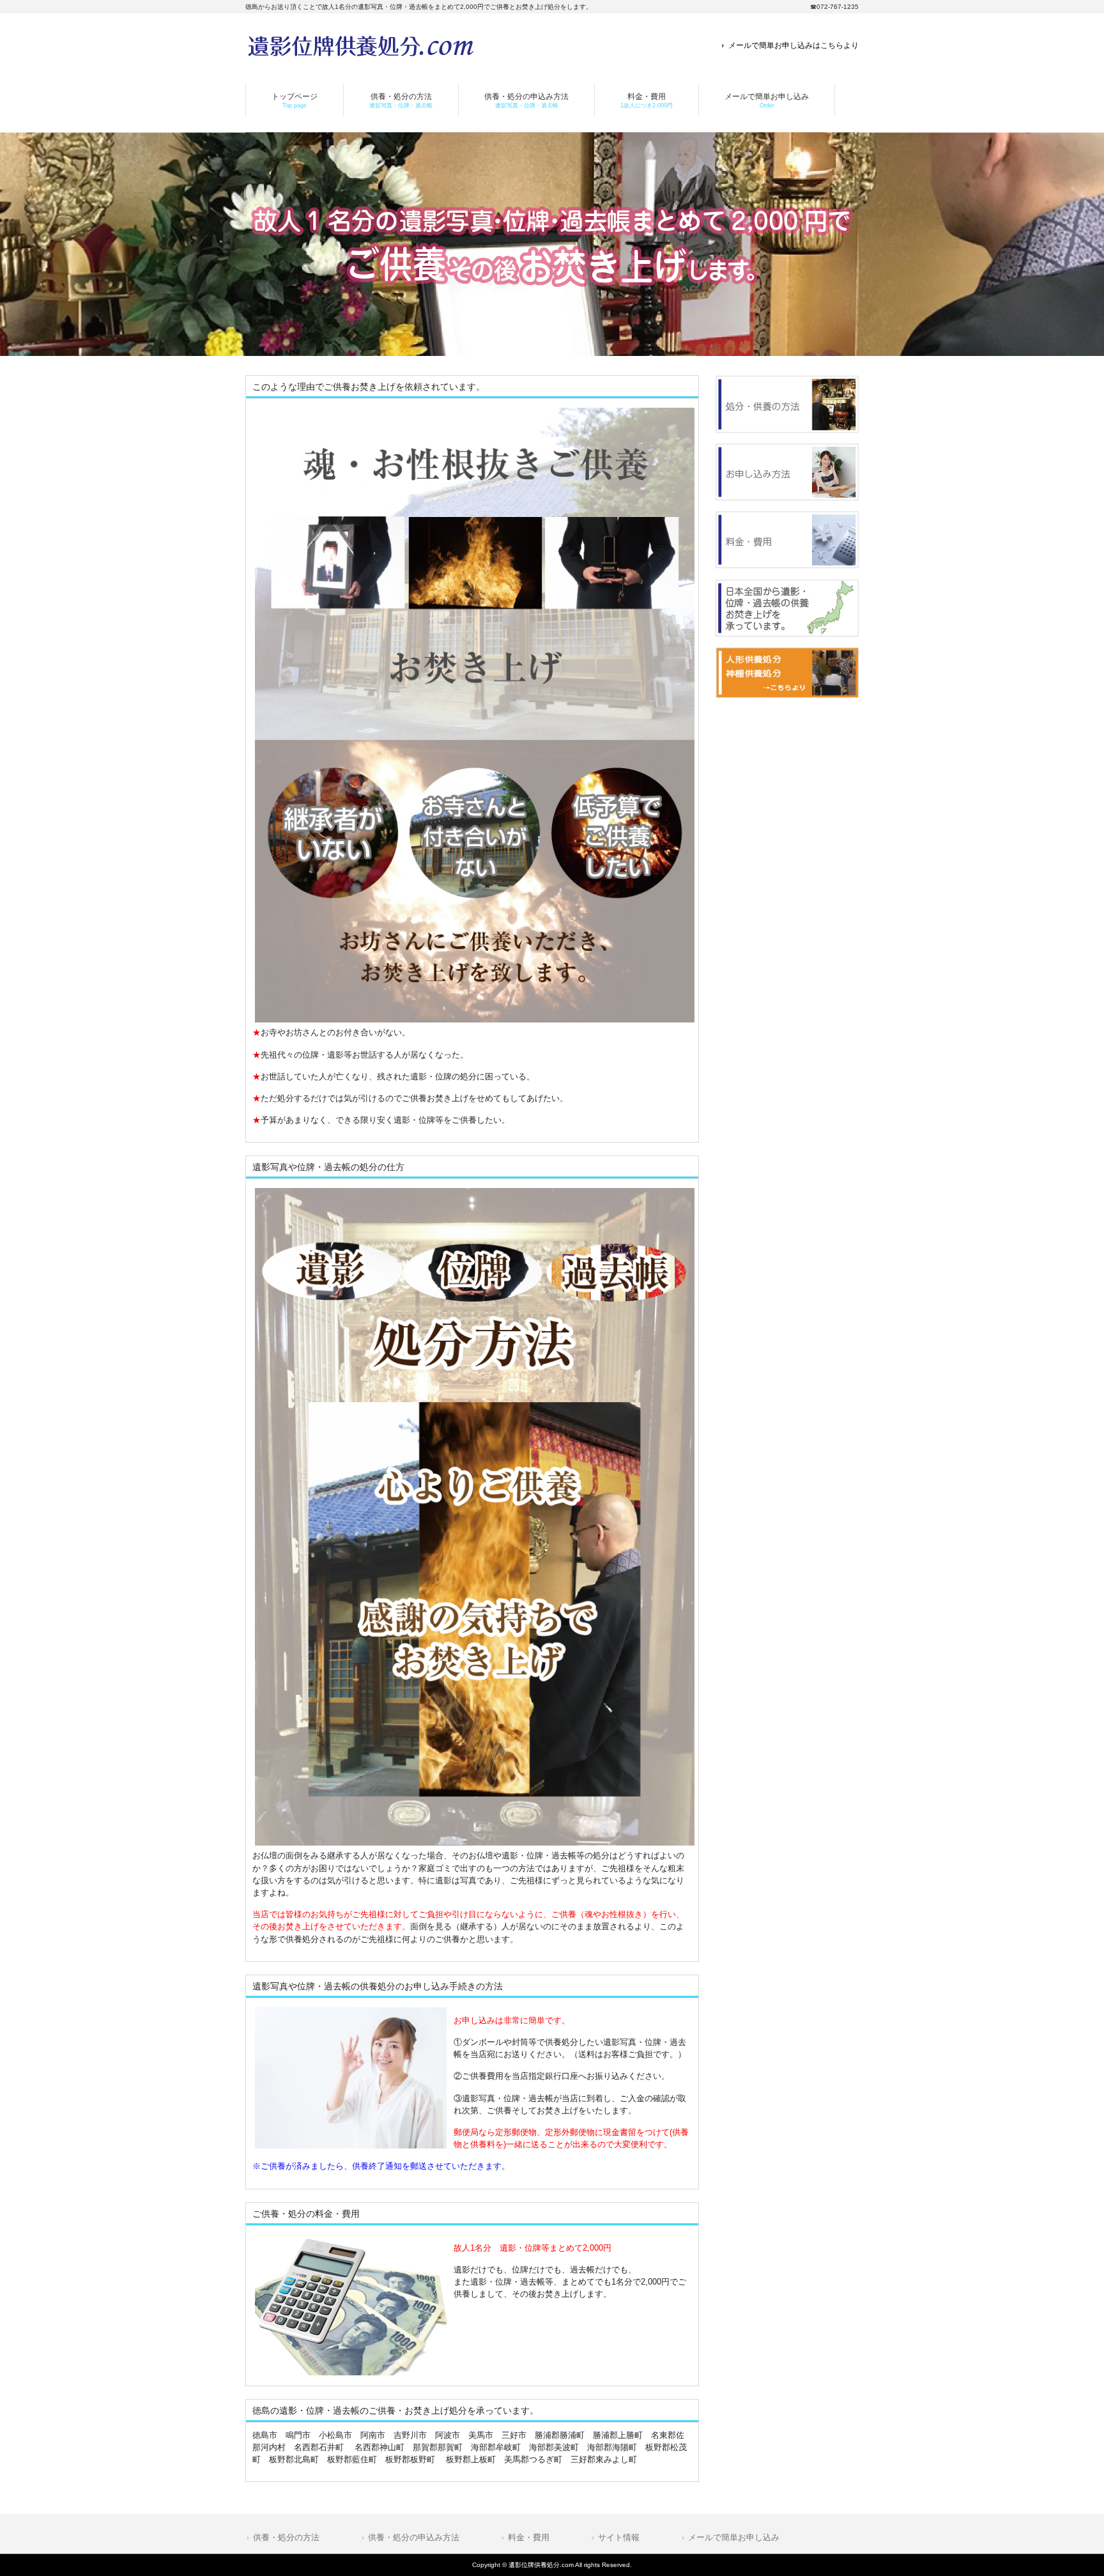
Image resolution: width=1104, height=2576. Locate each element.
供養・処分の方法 (286, 2537)
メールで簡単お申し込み (734, 2537)
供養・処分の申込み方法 (414, 2537)
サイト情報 (619, 2537)
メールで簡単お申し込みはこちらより (793, 45)
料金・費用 (529, 2537)
